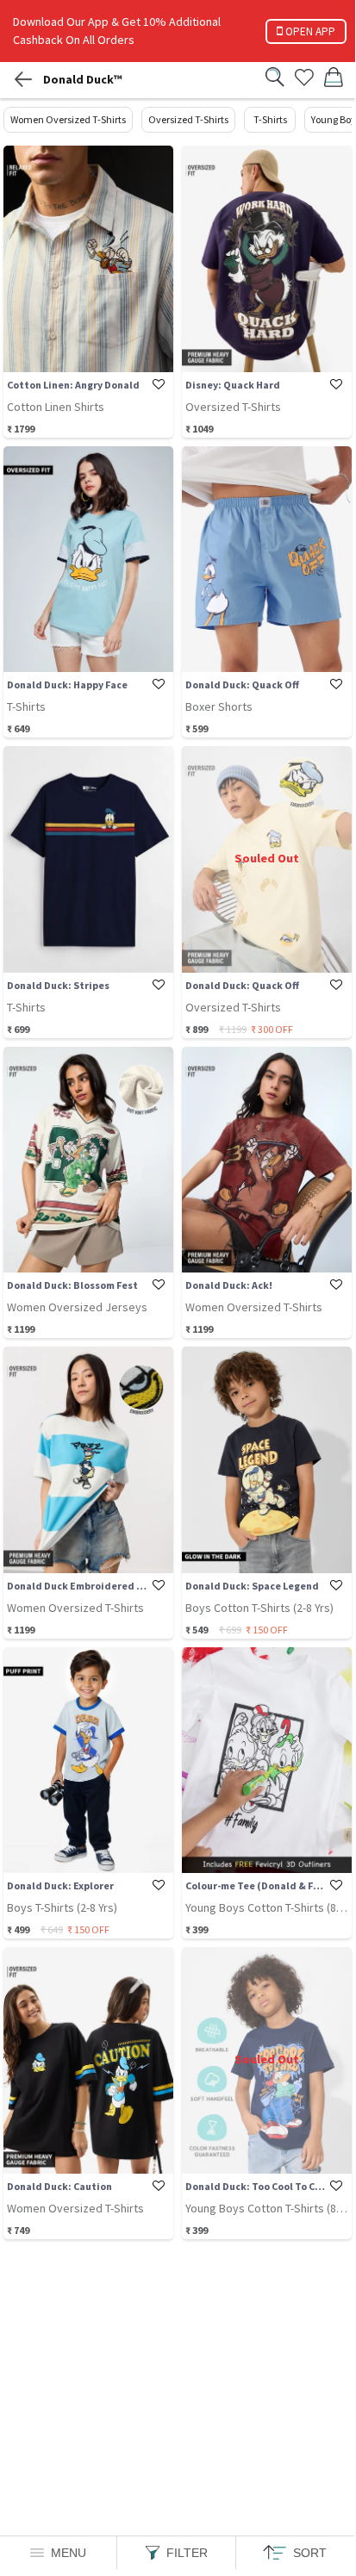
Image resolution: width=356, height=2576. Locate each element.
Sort (310, 2553)
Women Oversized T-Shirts (68, 119)
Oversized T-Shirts (188, 119)
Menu (69, 2553)
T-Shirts (270, 119)
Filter (187, 2553)
